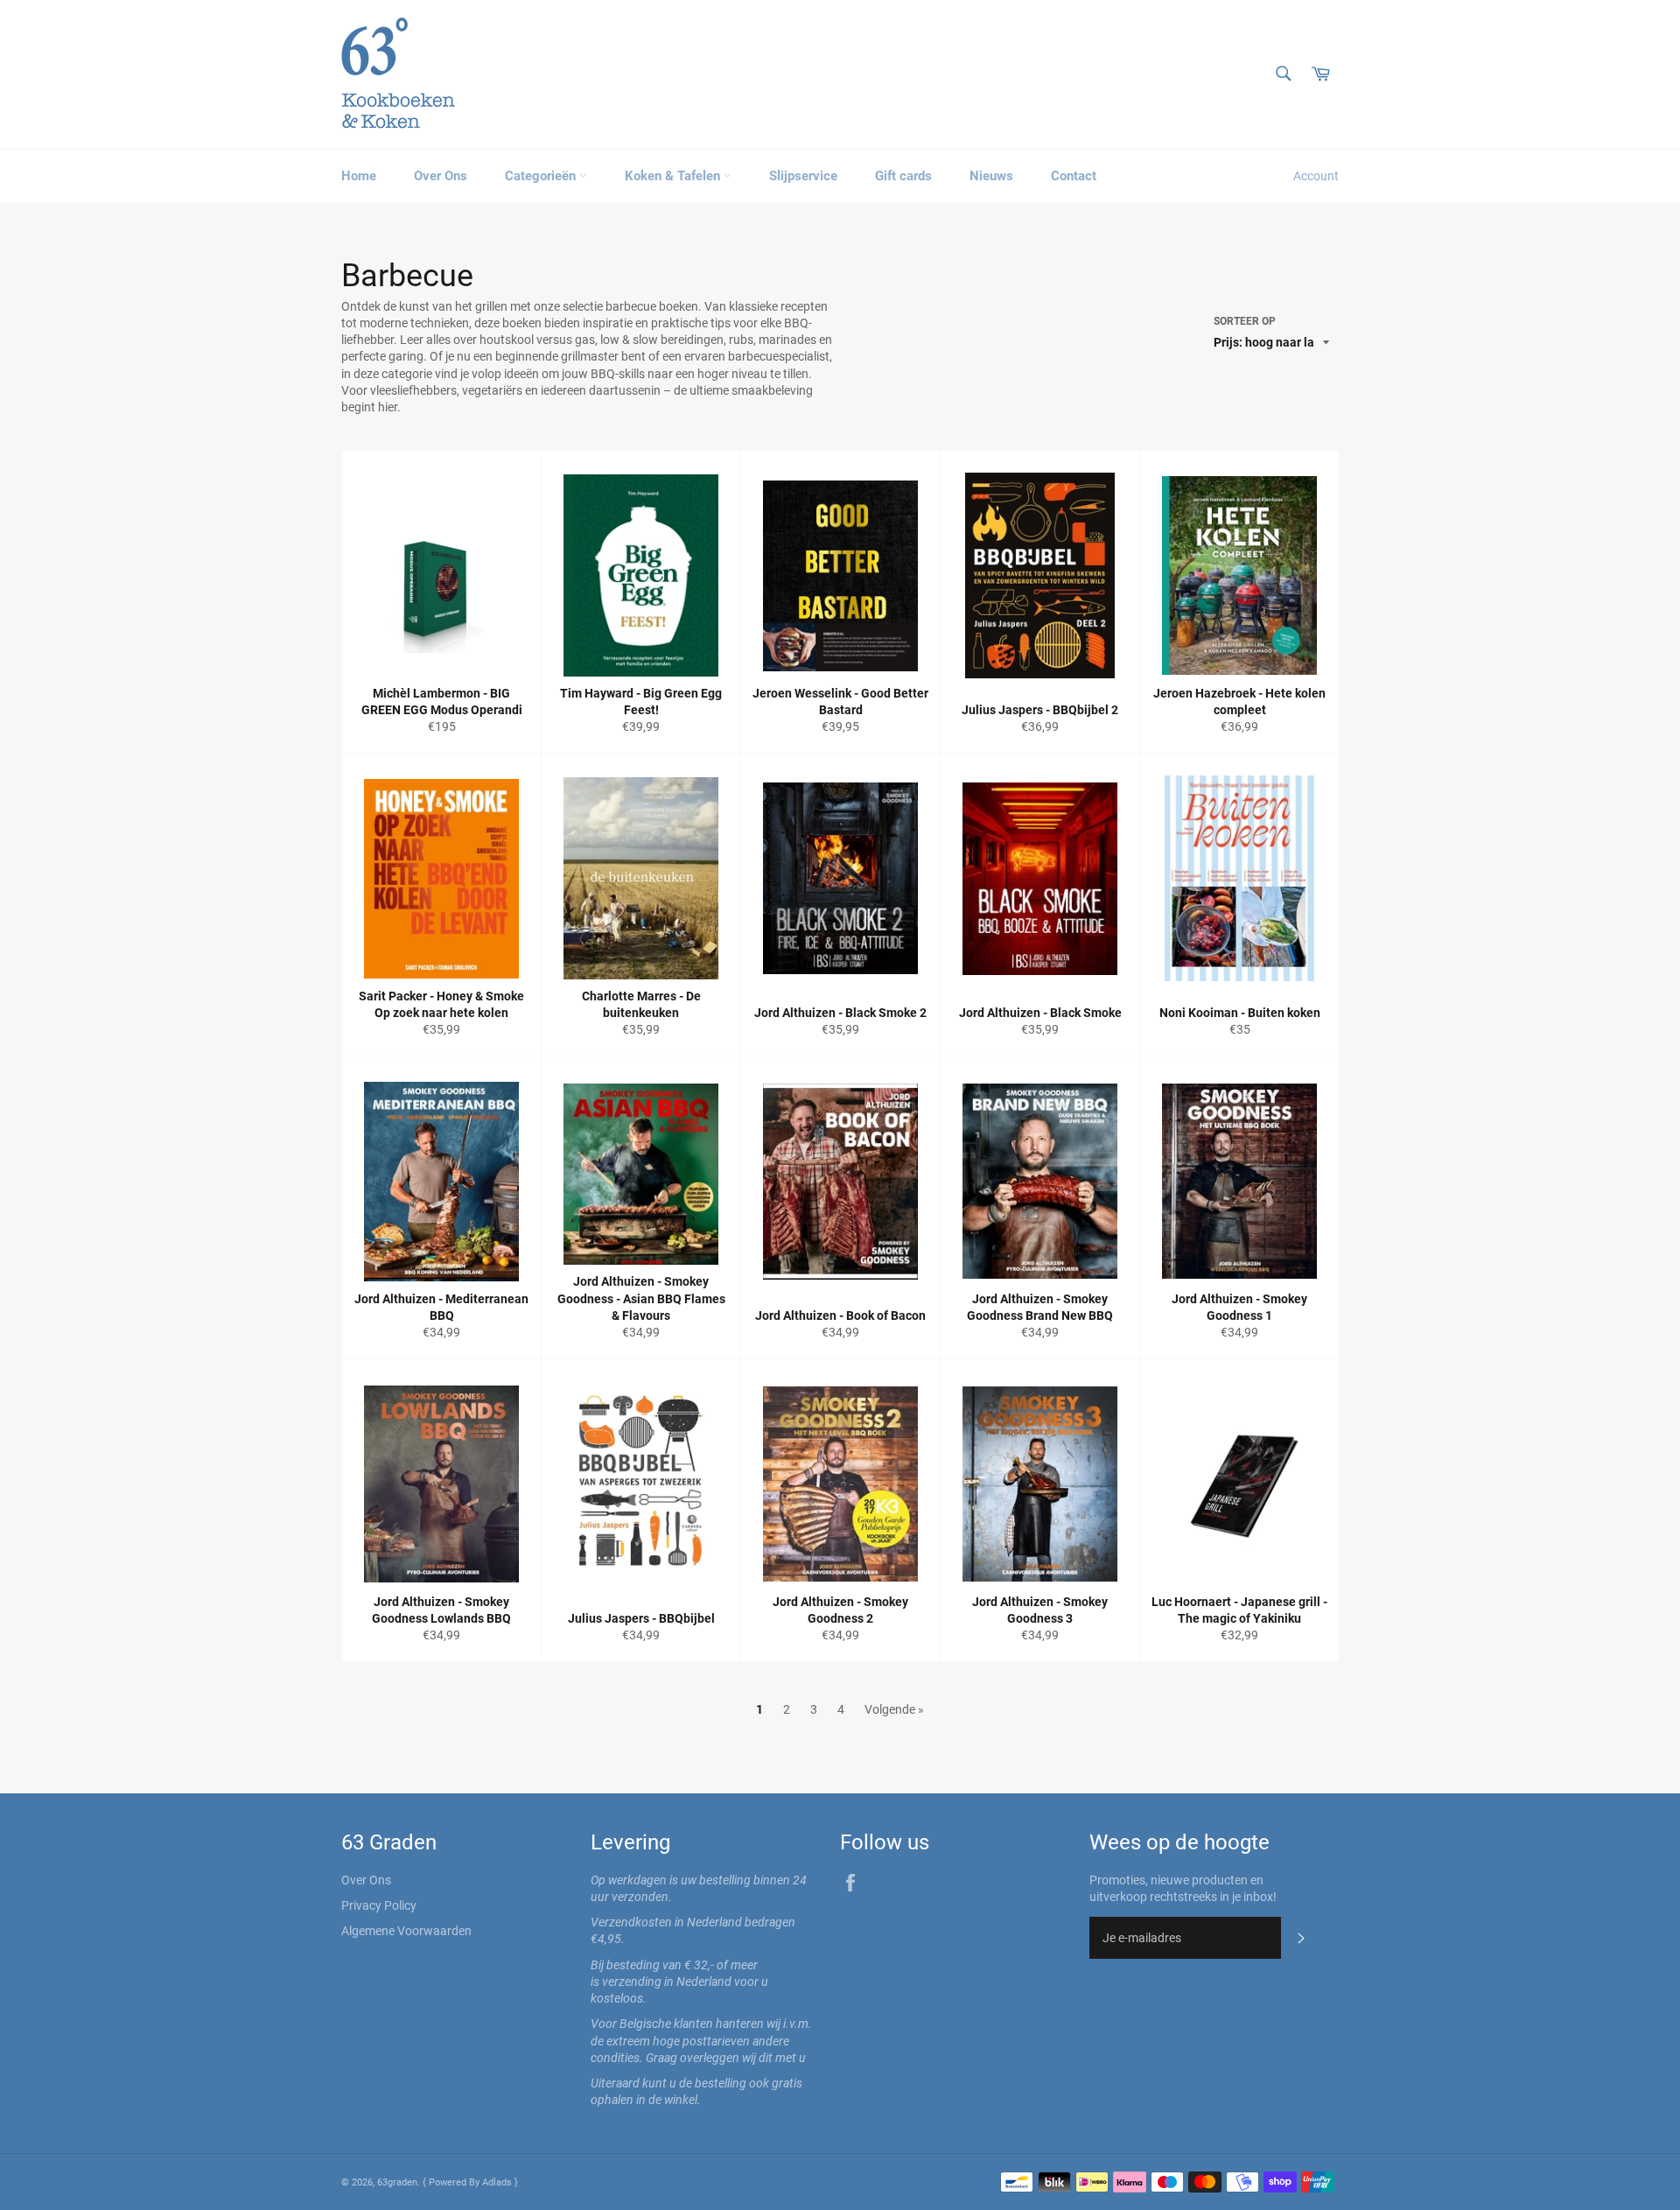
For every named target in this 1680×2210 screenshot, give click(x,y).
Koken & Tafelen (674, 176)
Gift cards (903, 176)
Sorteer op (1245, 321)
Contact (1074, 176)
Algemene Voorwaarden (406, 1931)
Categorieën (542, 176)
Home (359, 176)
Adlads (498, 2182)
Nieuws (991, 176)
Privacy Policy (379, 1905)
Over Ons (441, 176)
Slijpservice (803, 176)
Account (1316, 176)
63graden (397, 2182)
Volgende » (894, 1709)
